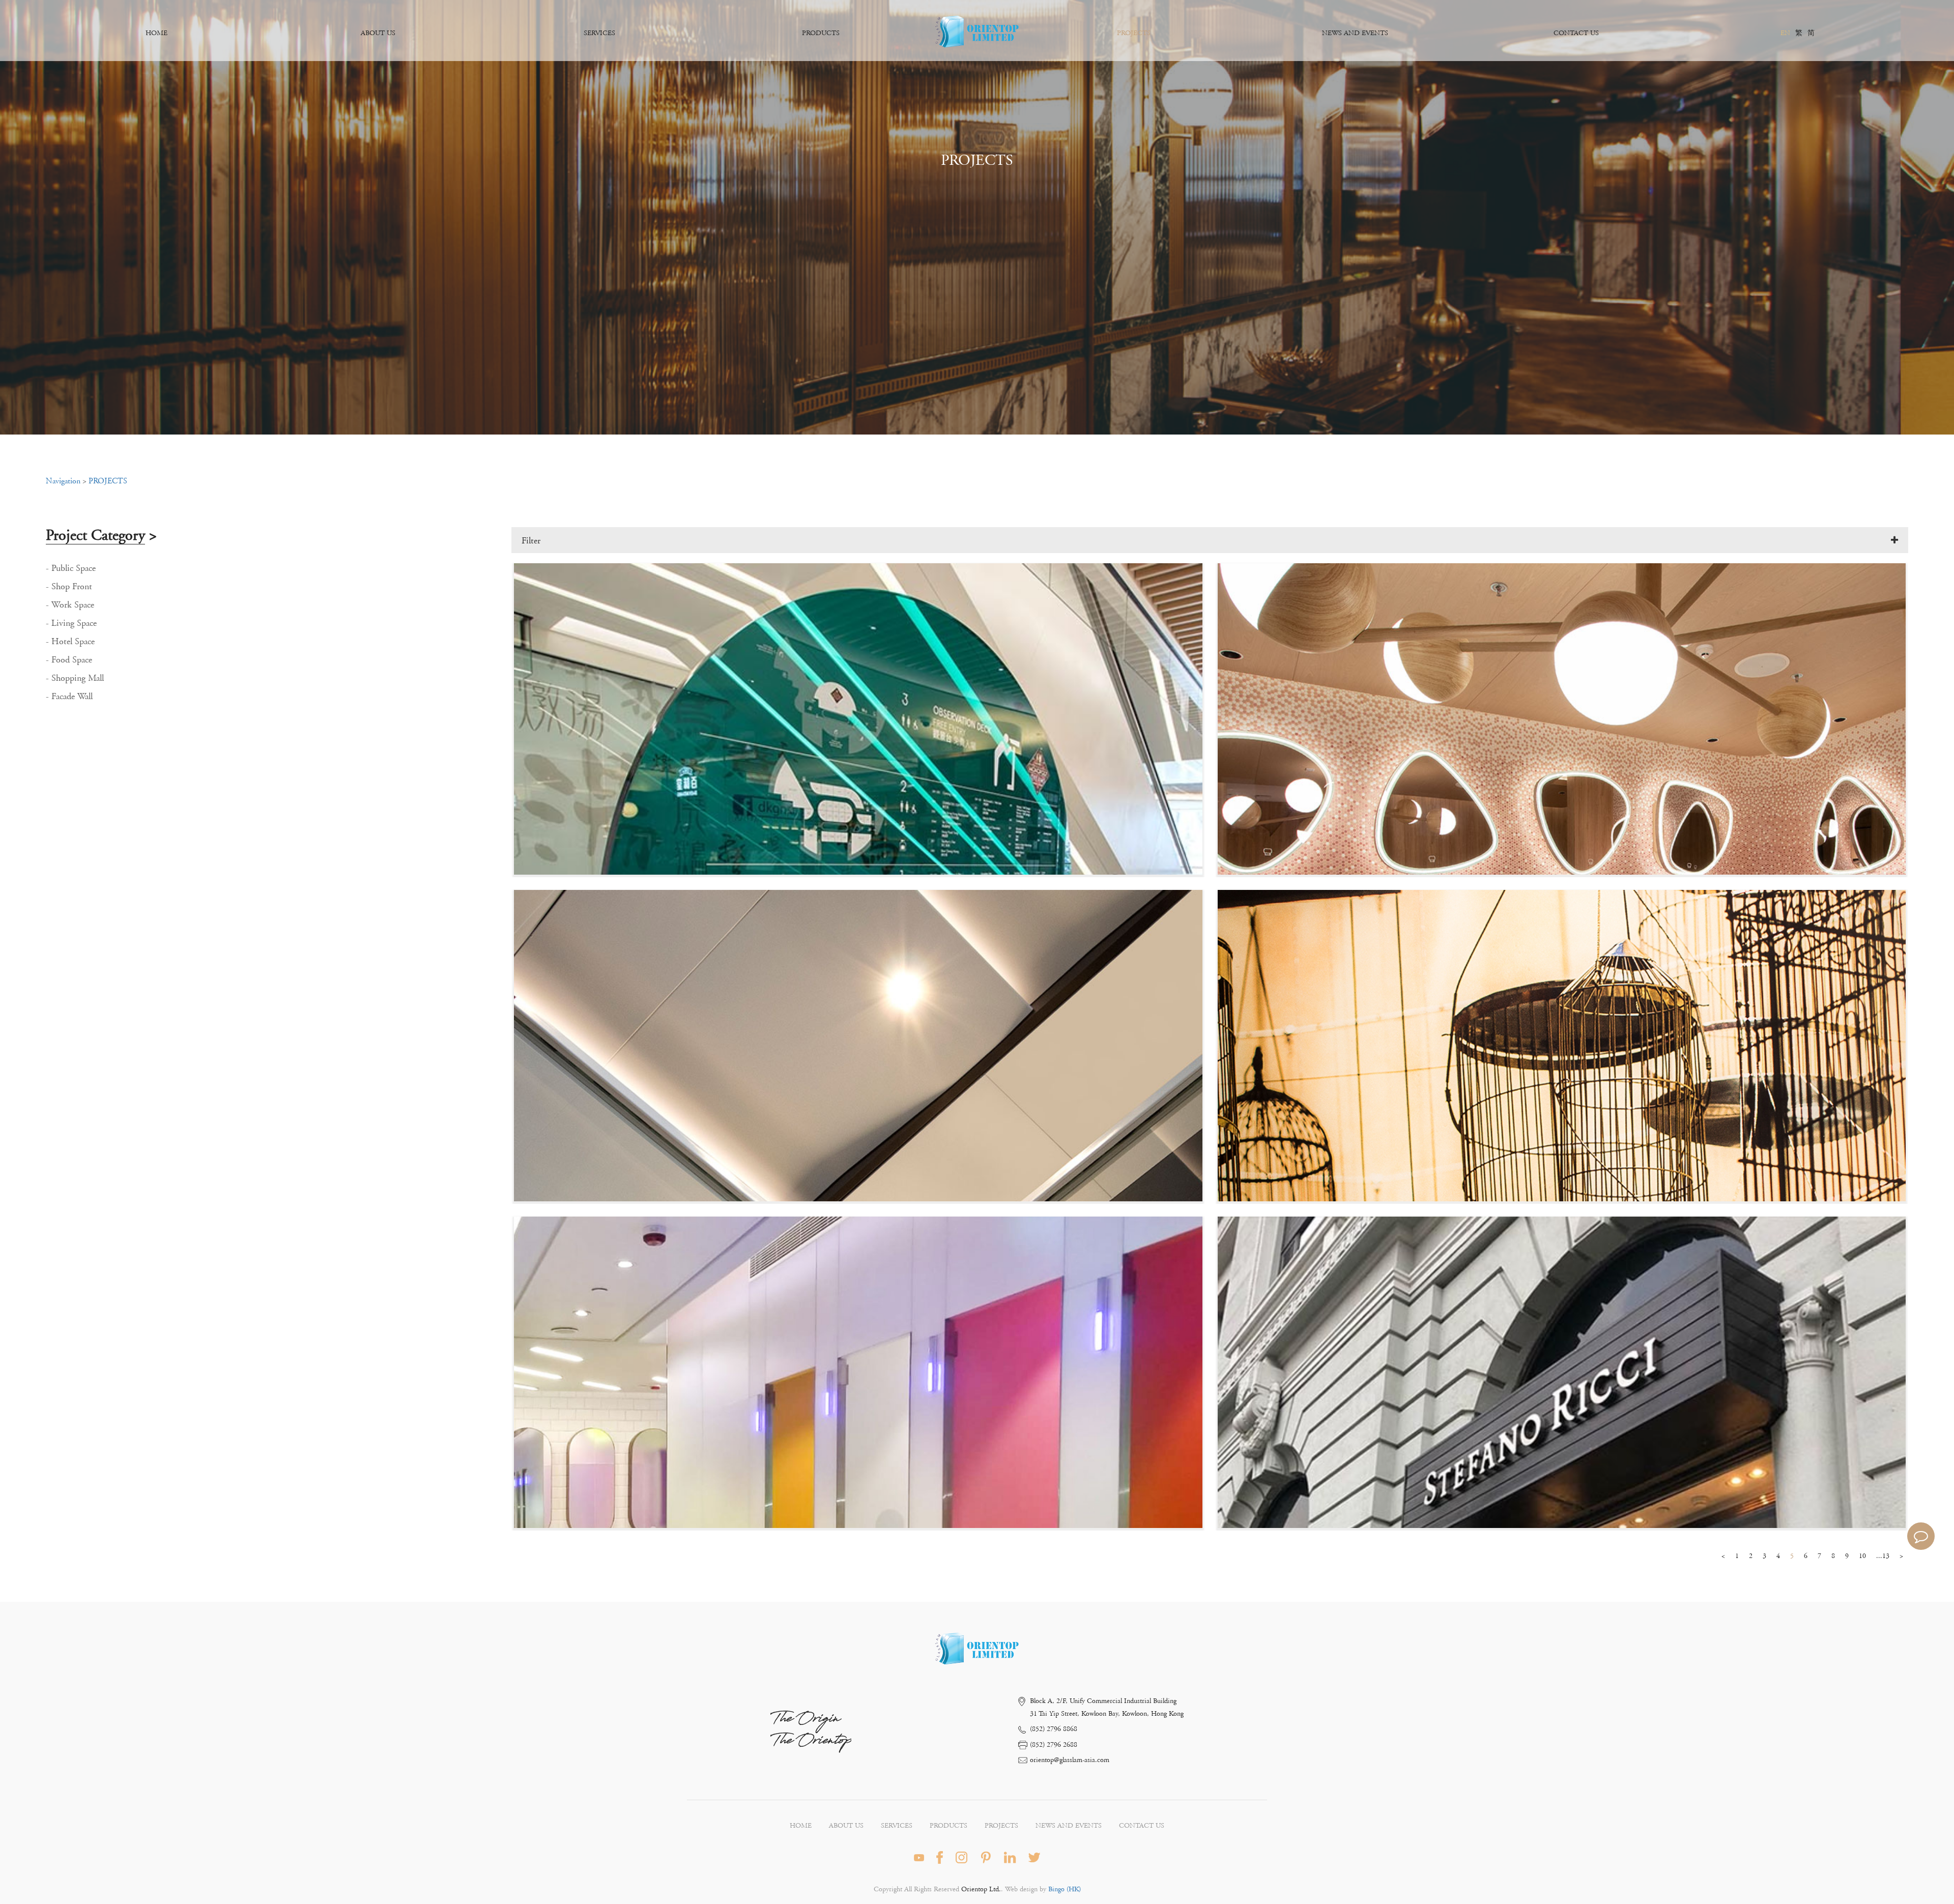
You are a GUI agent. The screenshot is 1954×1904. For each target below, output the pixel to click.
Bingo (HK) (1064, 1889)
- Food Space (69, 660)
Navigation (63, 481)
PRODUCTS (821, 33)
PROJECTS (1134, 33)
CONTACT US (1576, 33)
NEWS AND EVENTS (1355, 33)
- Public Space (71, 568)
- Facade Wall (69, 697)
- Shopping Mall (75, 678)
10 (1862, 1556)
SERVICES (599, 33)
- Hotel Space (70, 642)
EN (1785, 33)
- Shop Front (69, 587)
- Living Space (71, 623)
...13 (1883, 1556)
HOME (156, 33)
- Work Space (70, 605)
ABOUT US (378, 33)
